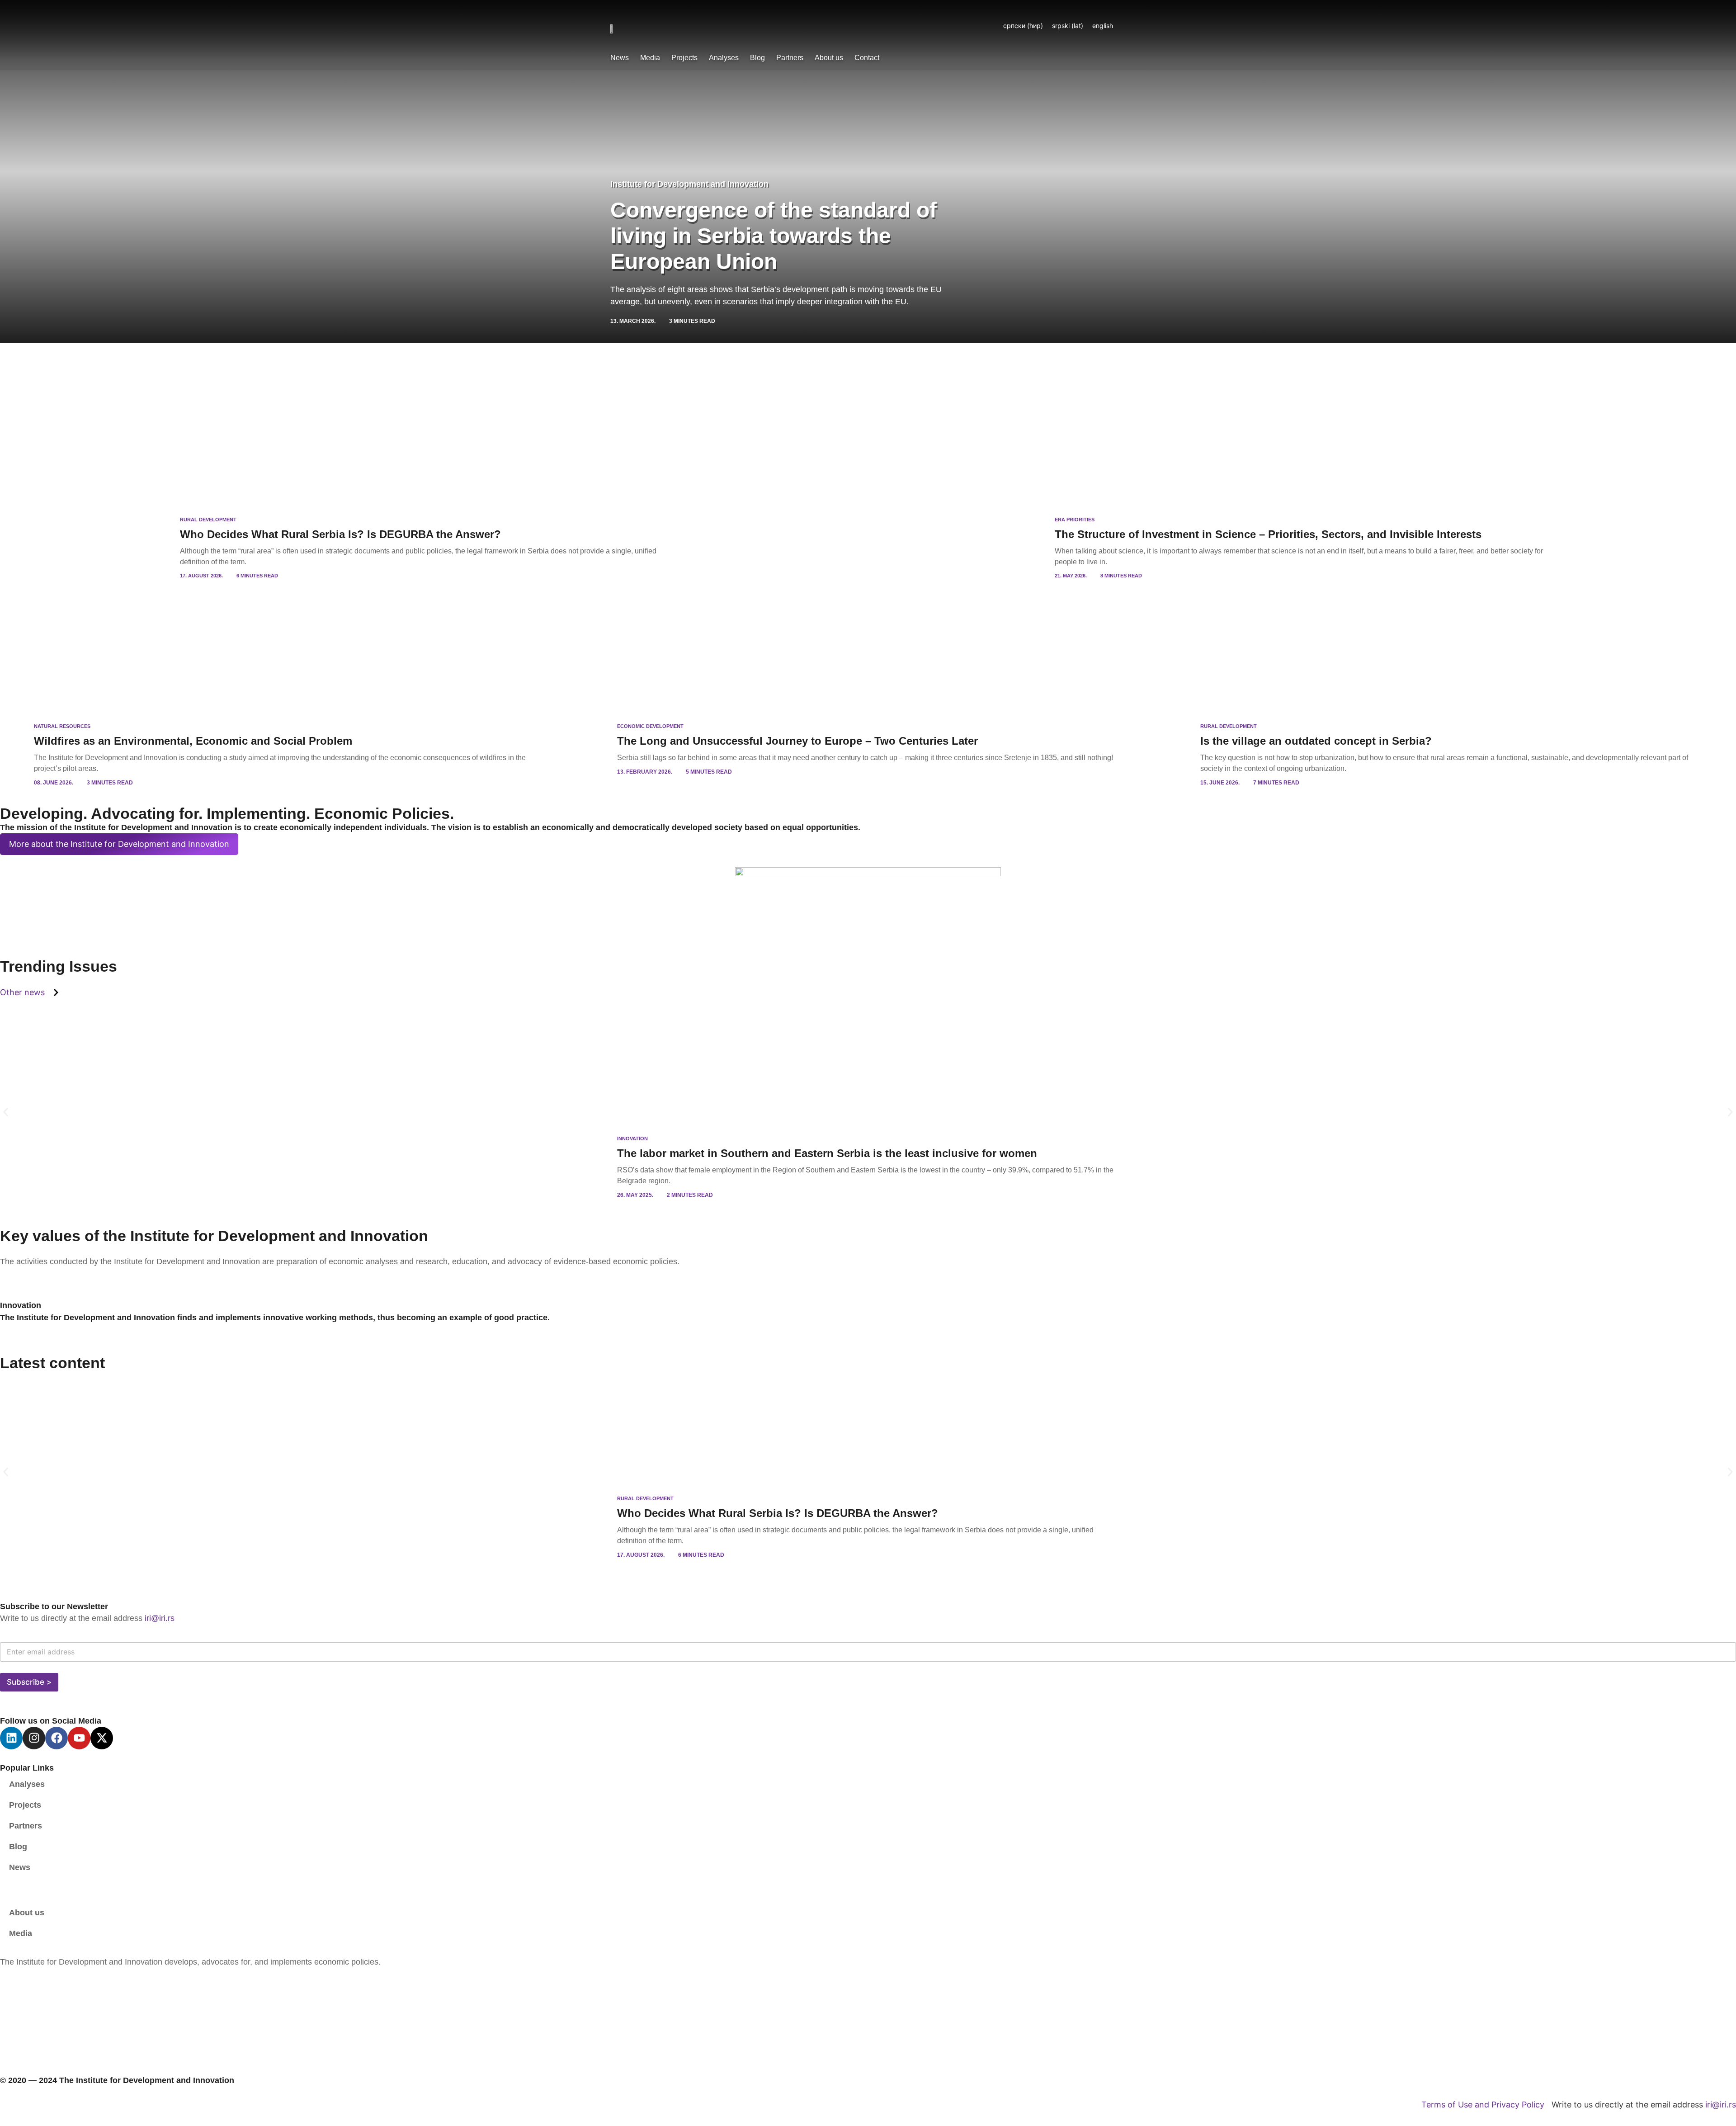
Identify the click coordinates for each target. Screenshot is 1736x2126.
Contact (867, 58)
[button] (6, 1112)
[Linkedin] (11, 1738)
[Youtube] (79, 1738)
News (620, 58)
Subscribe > (29, 1682)
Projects (684, 58)
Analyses (724, 58)
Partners (790, 58)
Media (650, 58)
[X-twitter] (102, 1738)
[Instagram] (34, 1738)
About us (829, 58)
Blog (757, 58)
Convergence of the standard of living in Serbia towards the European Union (774, 236)
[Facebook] (57, 1738)
